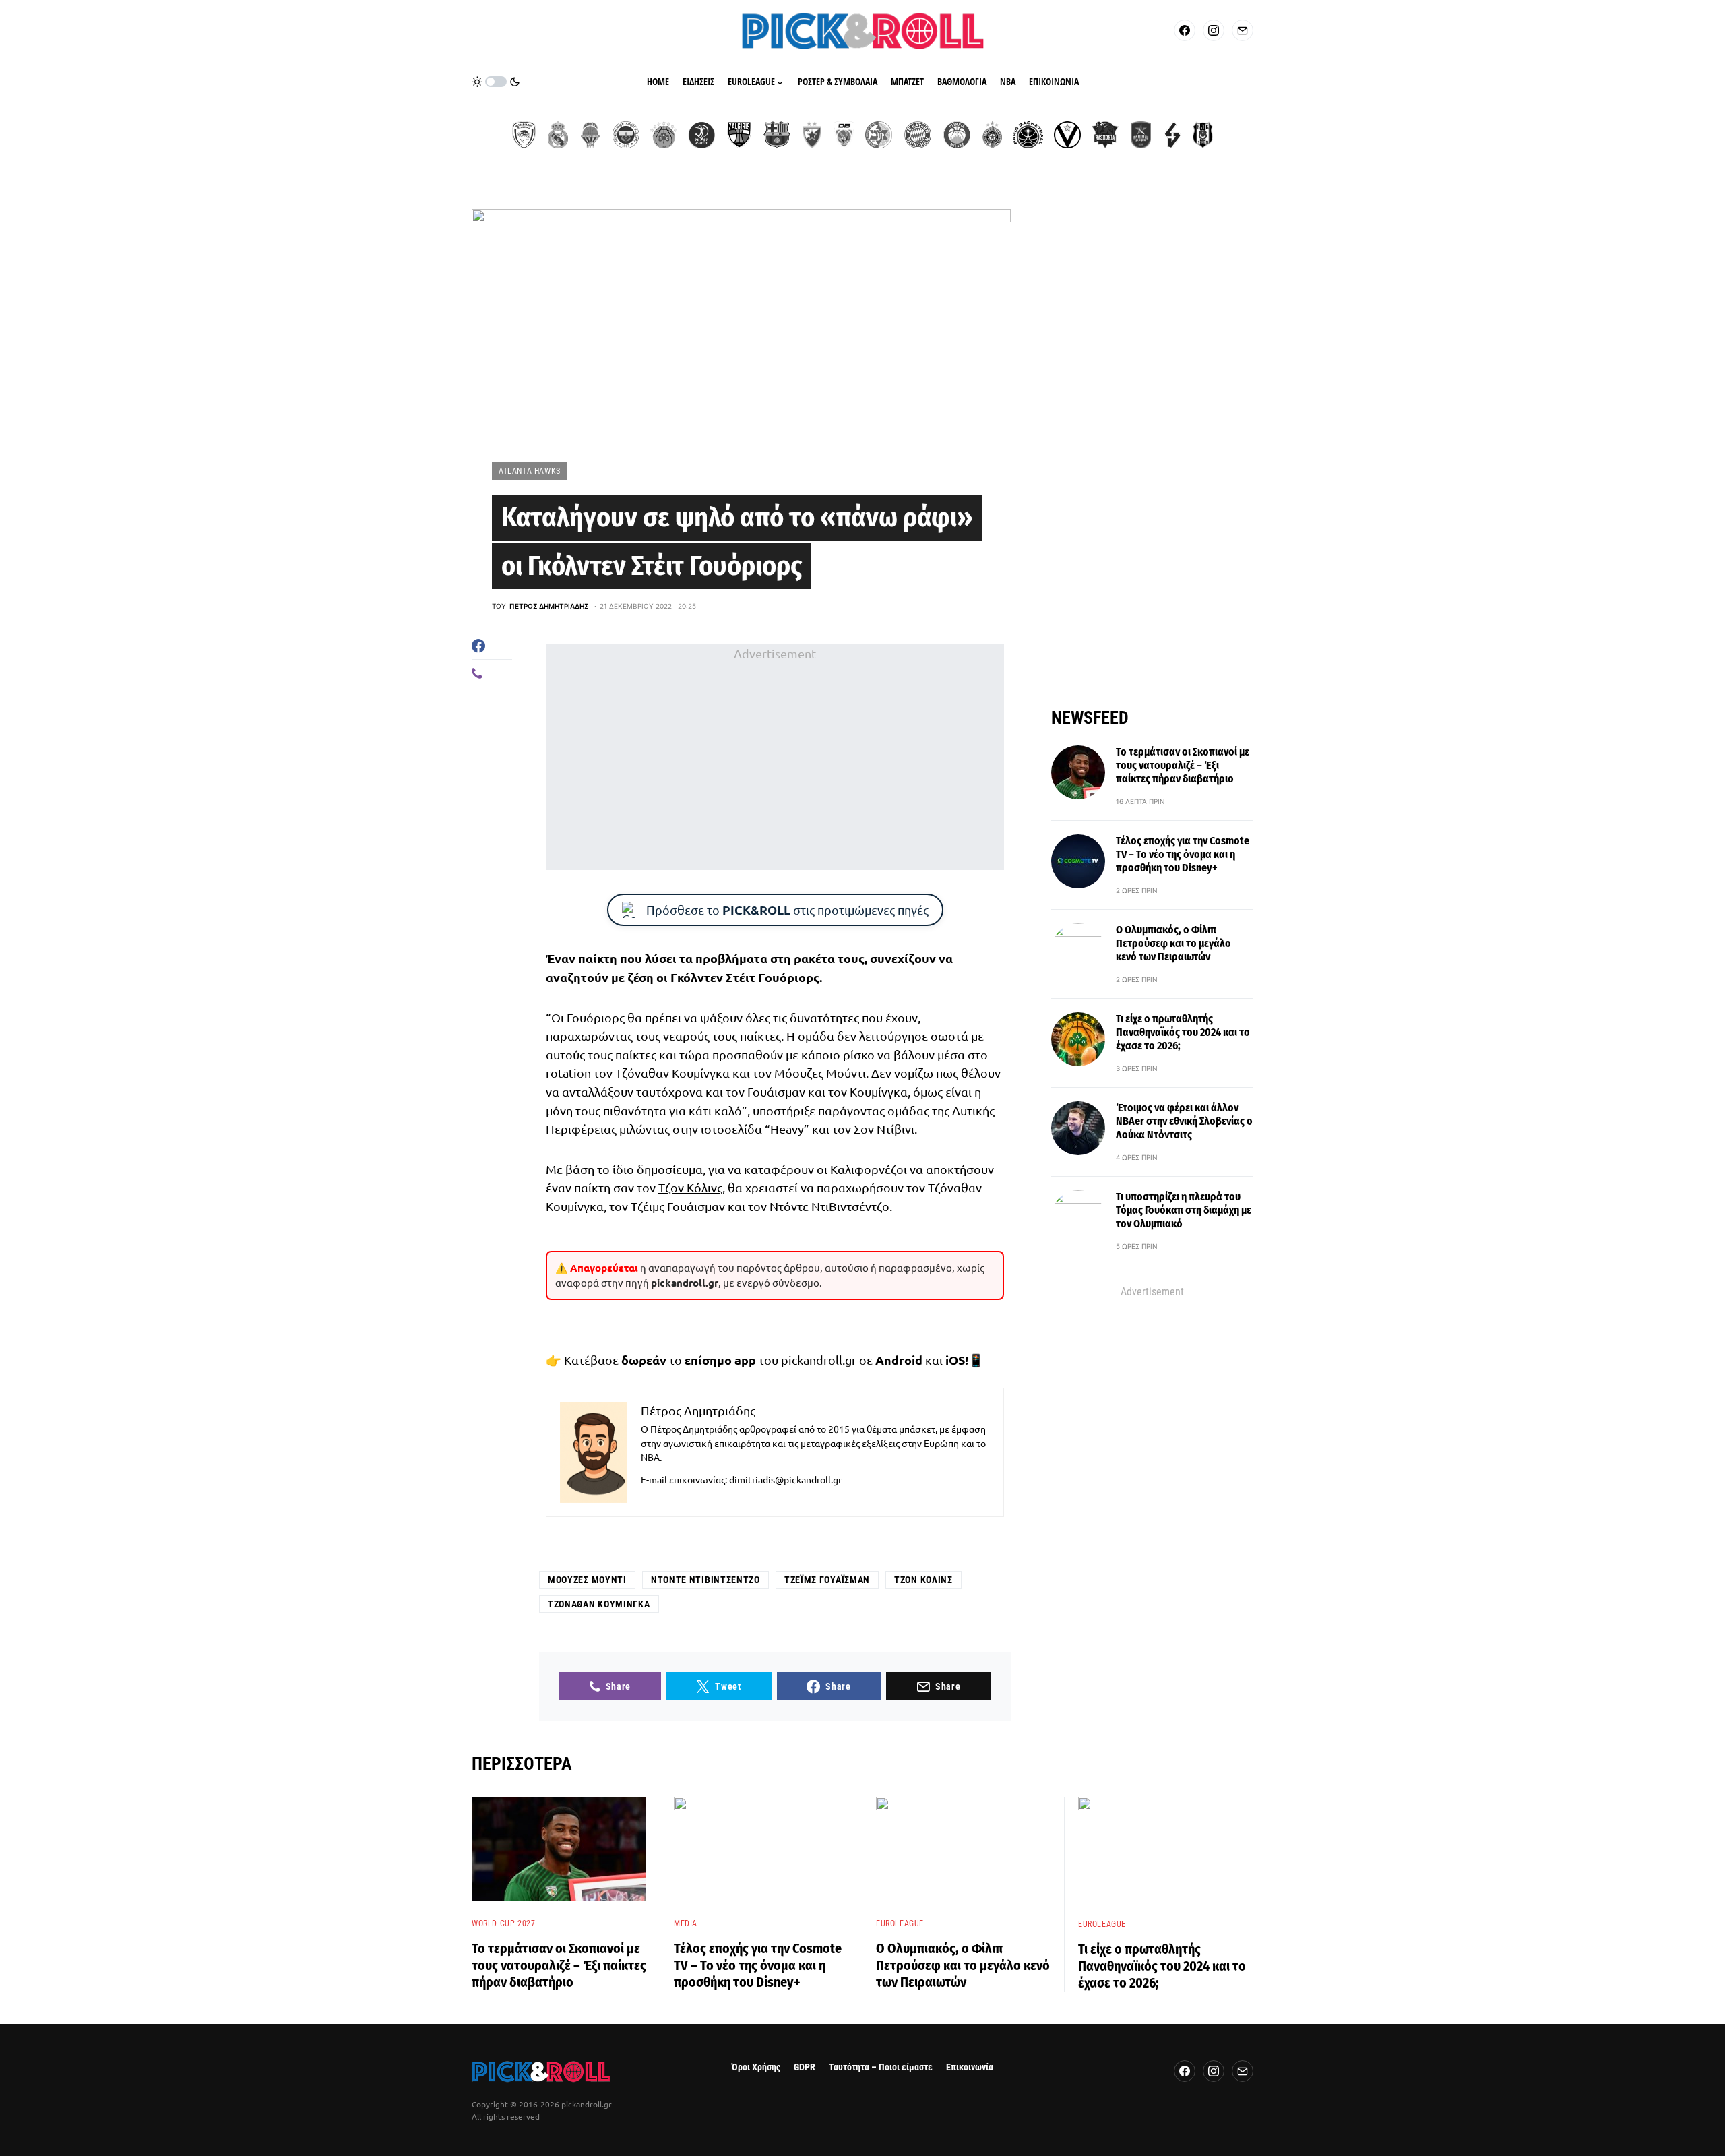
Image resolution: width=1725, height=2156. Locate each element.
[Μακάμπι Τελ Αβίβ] (879, 135)
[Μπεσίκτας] (1203, 135)
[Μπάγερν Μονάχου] (918, 135)
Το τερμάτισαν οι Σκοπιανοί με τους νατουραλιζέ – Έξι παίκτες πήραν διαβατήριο (1183, 765)
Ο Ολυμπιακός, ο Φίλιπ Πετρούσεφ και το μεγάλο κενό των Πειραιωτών (1173, 943)
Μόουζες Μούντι (587, 1580)
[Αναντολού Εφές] (1141, 135)
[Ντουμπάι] (844, 135)
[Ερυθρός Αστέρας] (812, 135)
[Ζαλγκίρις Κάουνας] (739, 135)
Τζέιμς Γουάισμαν (678, 1206)
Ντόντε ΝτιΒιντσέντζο (705, 1580)
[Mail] (1243, 30)
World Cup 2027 (503, 1923)
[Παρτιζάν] (992, 135)
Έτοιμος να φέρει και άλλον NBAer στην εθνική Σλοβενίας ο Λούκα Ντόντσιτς (1184, 1121)
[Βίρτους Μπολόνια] (1067, 135)
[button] (496, 82)
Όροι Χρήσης (756, 2067)
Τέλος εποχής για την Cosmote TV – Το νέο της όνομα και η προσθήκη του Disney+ (1183, 854)
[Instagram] (1214, 30)
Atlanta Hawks (530, 471)
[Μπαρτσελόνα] (777, 135)
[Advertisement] (775, 757)
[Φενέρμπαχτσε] (626, 135)
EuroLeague (900, 1923)
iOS (955, 1360)
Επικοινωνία (970, 2067)
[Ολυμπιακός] (524, 135)
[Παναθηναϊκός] (664, 135)
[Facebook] (1185, 30)
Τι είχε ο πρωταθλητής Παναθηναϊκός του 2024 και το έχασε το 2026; (1183, 1032)
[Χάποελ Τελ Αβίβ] (701, 135)
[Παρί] (1028, 135)
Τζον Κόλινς (690, 1187)
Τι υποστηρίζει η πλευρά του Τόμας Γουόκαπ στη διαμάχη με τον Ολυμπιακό (1184, 1210)
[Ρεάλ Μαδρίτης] (558, 135)
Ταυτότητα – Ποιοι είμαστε (881, 2067)
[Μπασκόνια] (1105, 135)
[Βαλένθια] (590, 135)
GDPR (805, 2067)
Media (686, 1923)
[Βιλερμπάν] (1172, 135)
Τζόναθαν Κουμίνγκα (599, 1604)
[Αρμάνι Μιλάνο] (957, 135)
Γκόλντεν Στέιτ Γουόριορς (745, 977)
